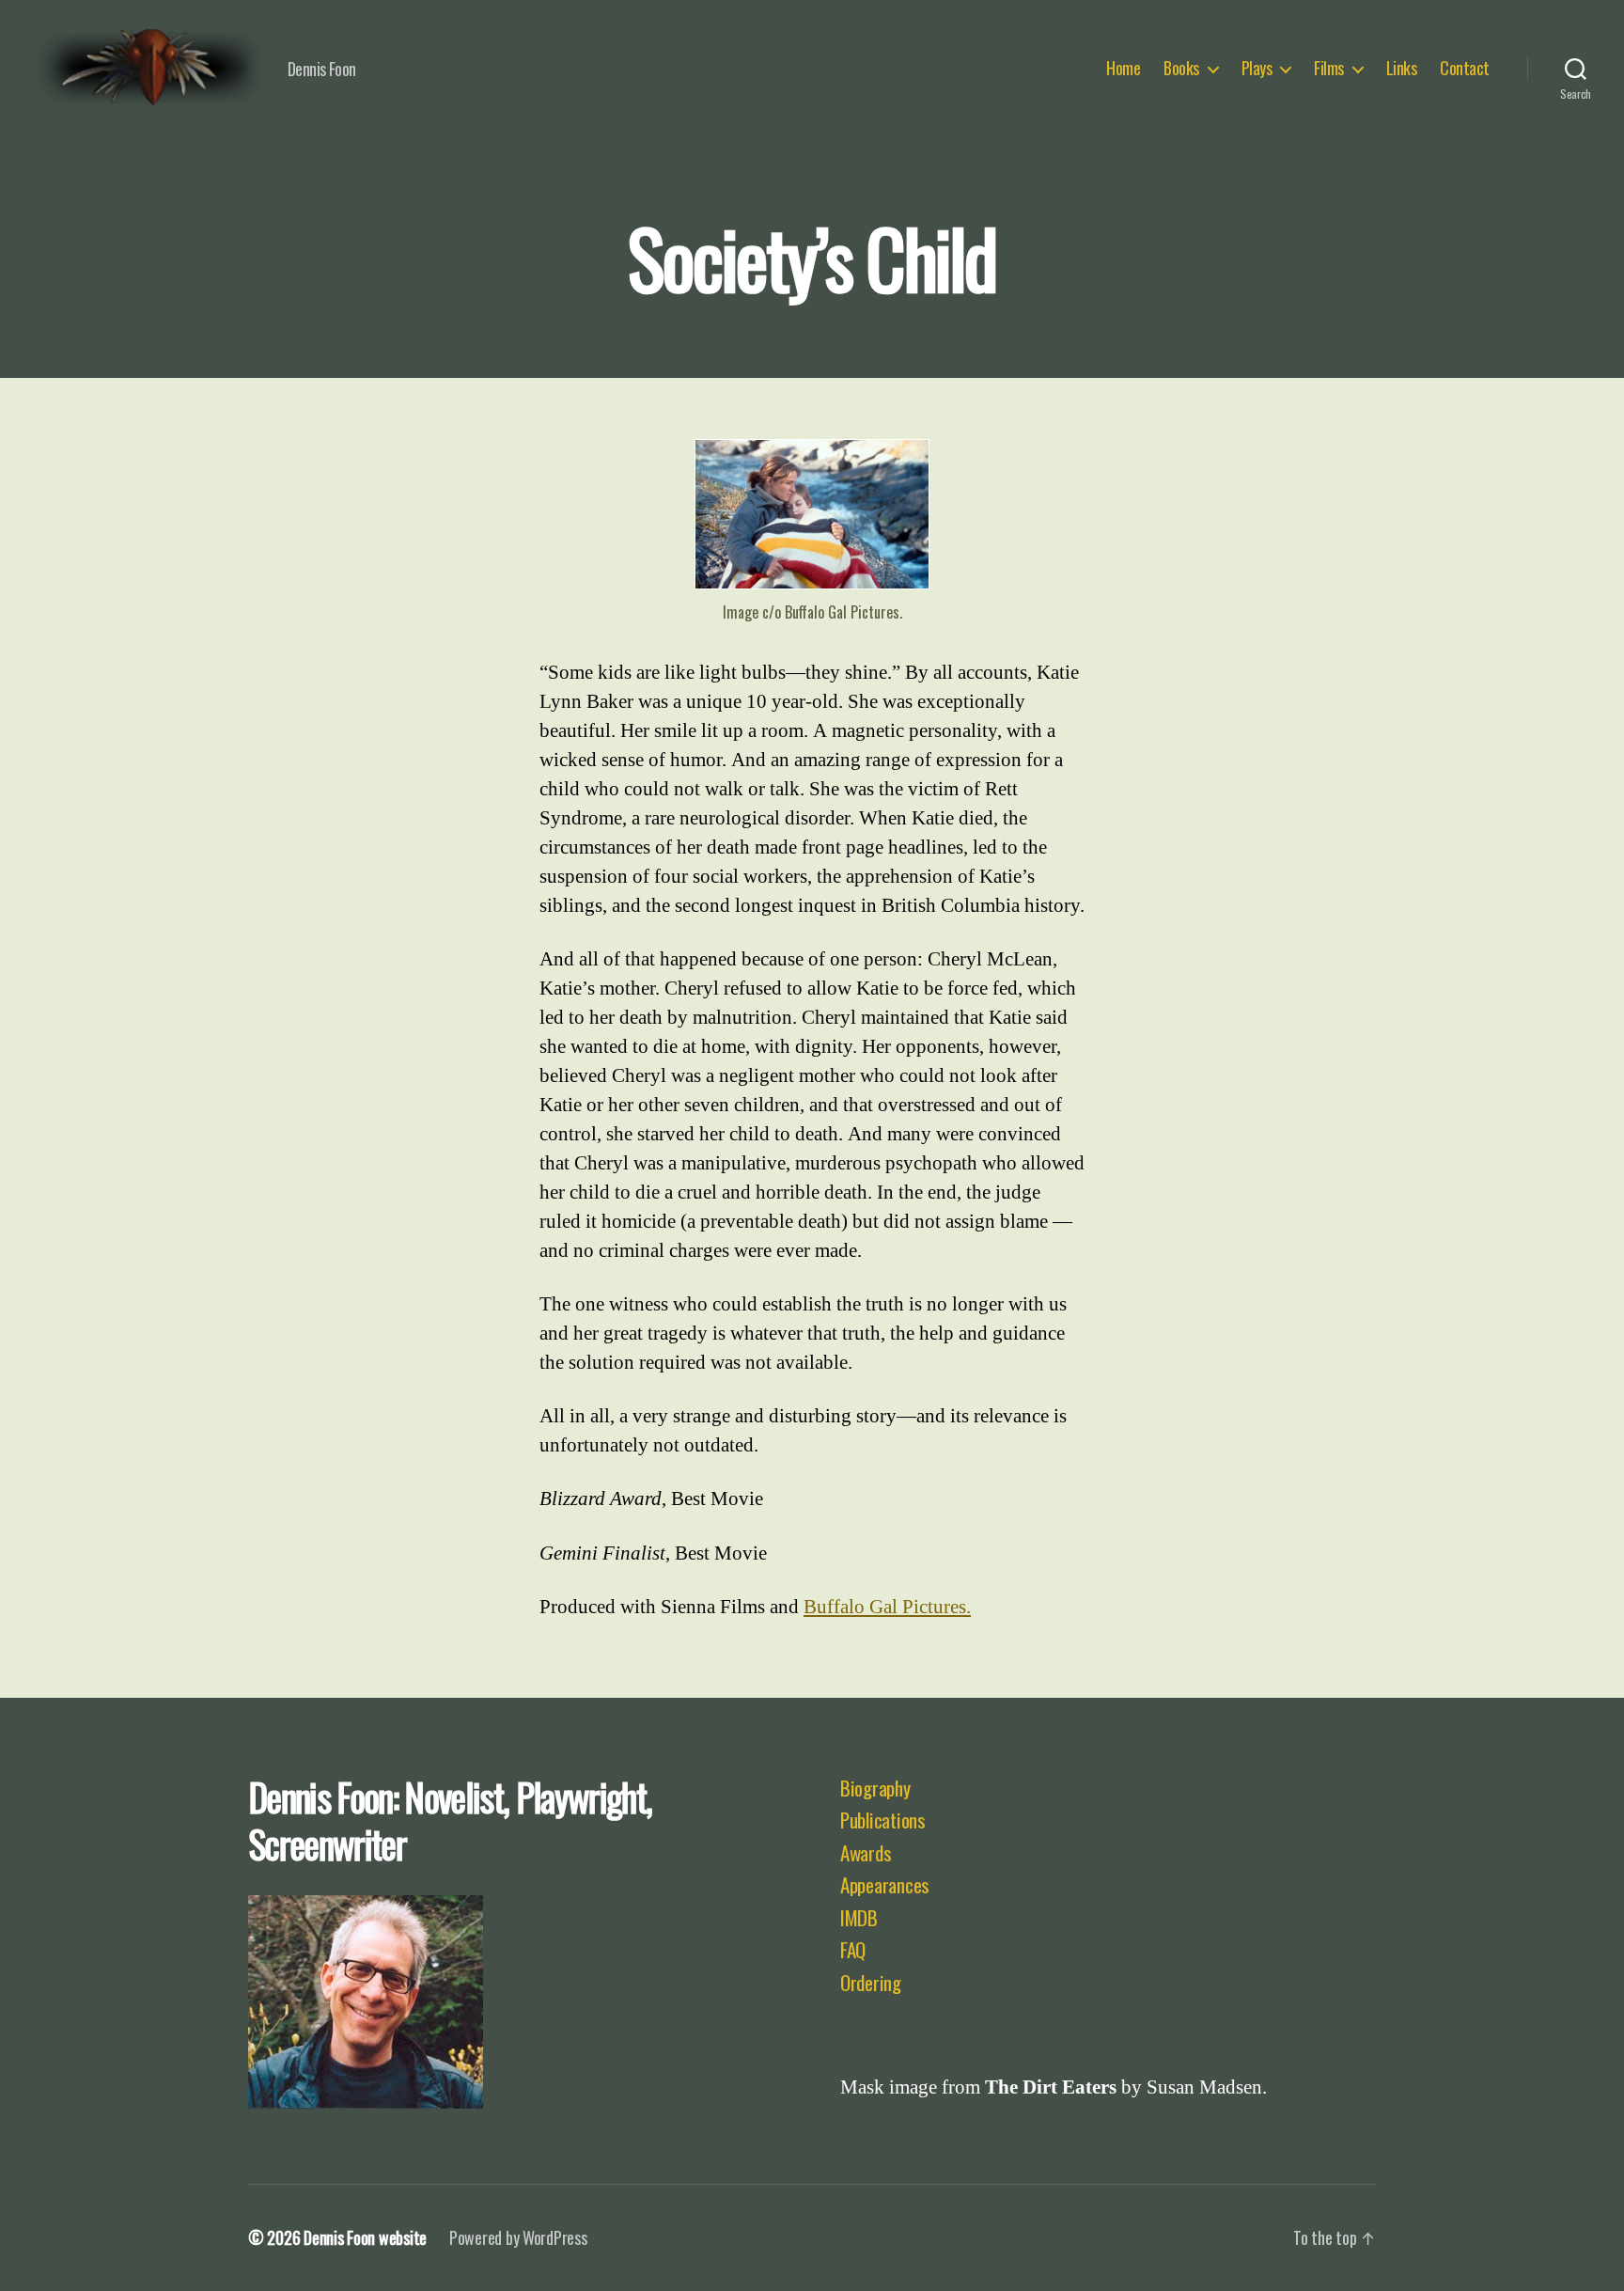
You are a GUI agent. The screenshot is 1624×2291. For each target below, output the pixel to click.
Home (1123, 69)
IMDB (859, 1917)
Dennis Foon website (365, 2237)
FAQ (853, 1949)
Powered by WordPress (518, 2237)
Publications (883, 1820)
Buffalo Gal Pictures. (887, 1607)
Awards (866, 1852)
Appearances (885, 1884)
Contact (1465, 69)
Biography (875, 1788)
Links (1402, 69)
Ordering (871, 1982)
